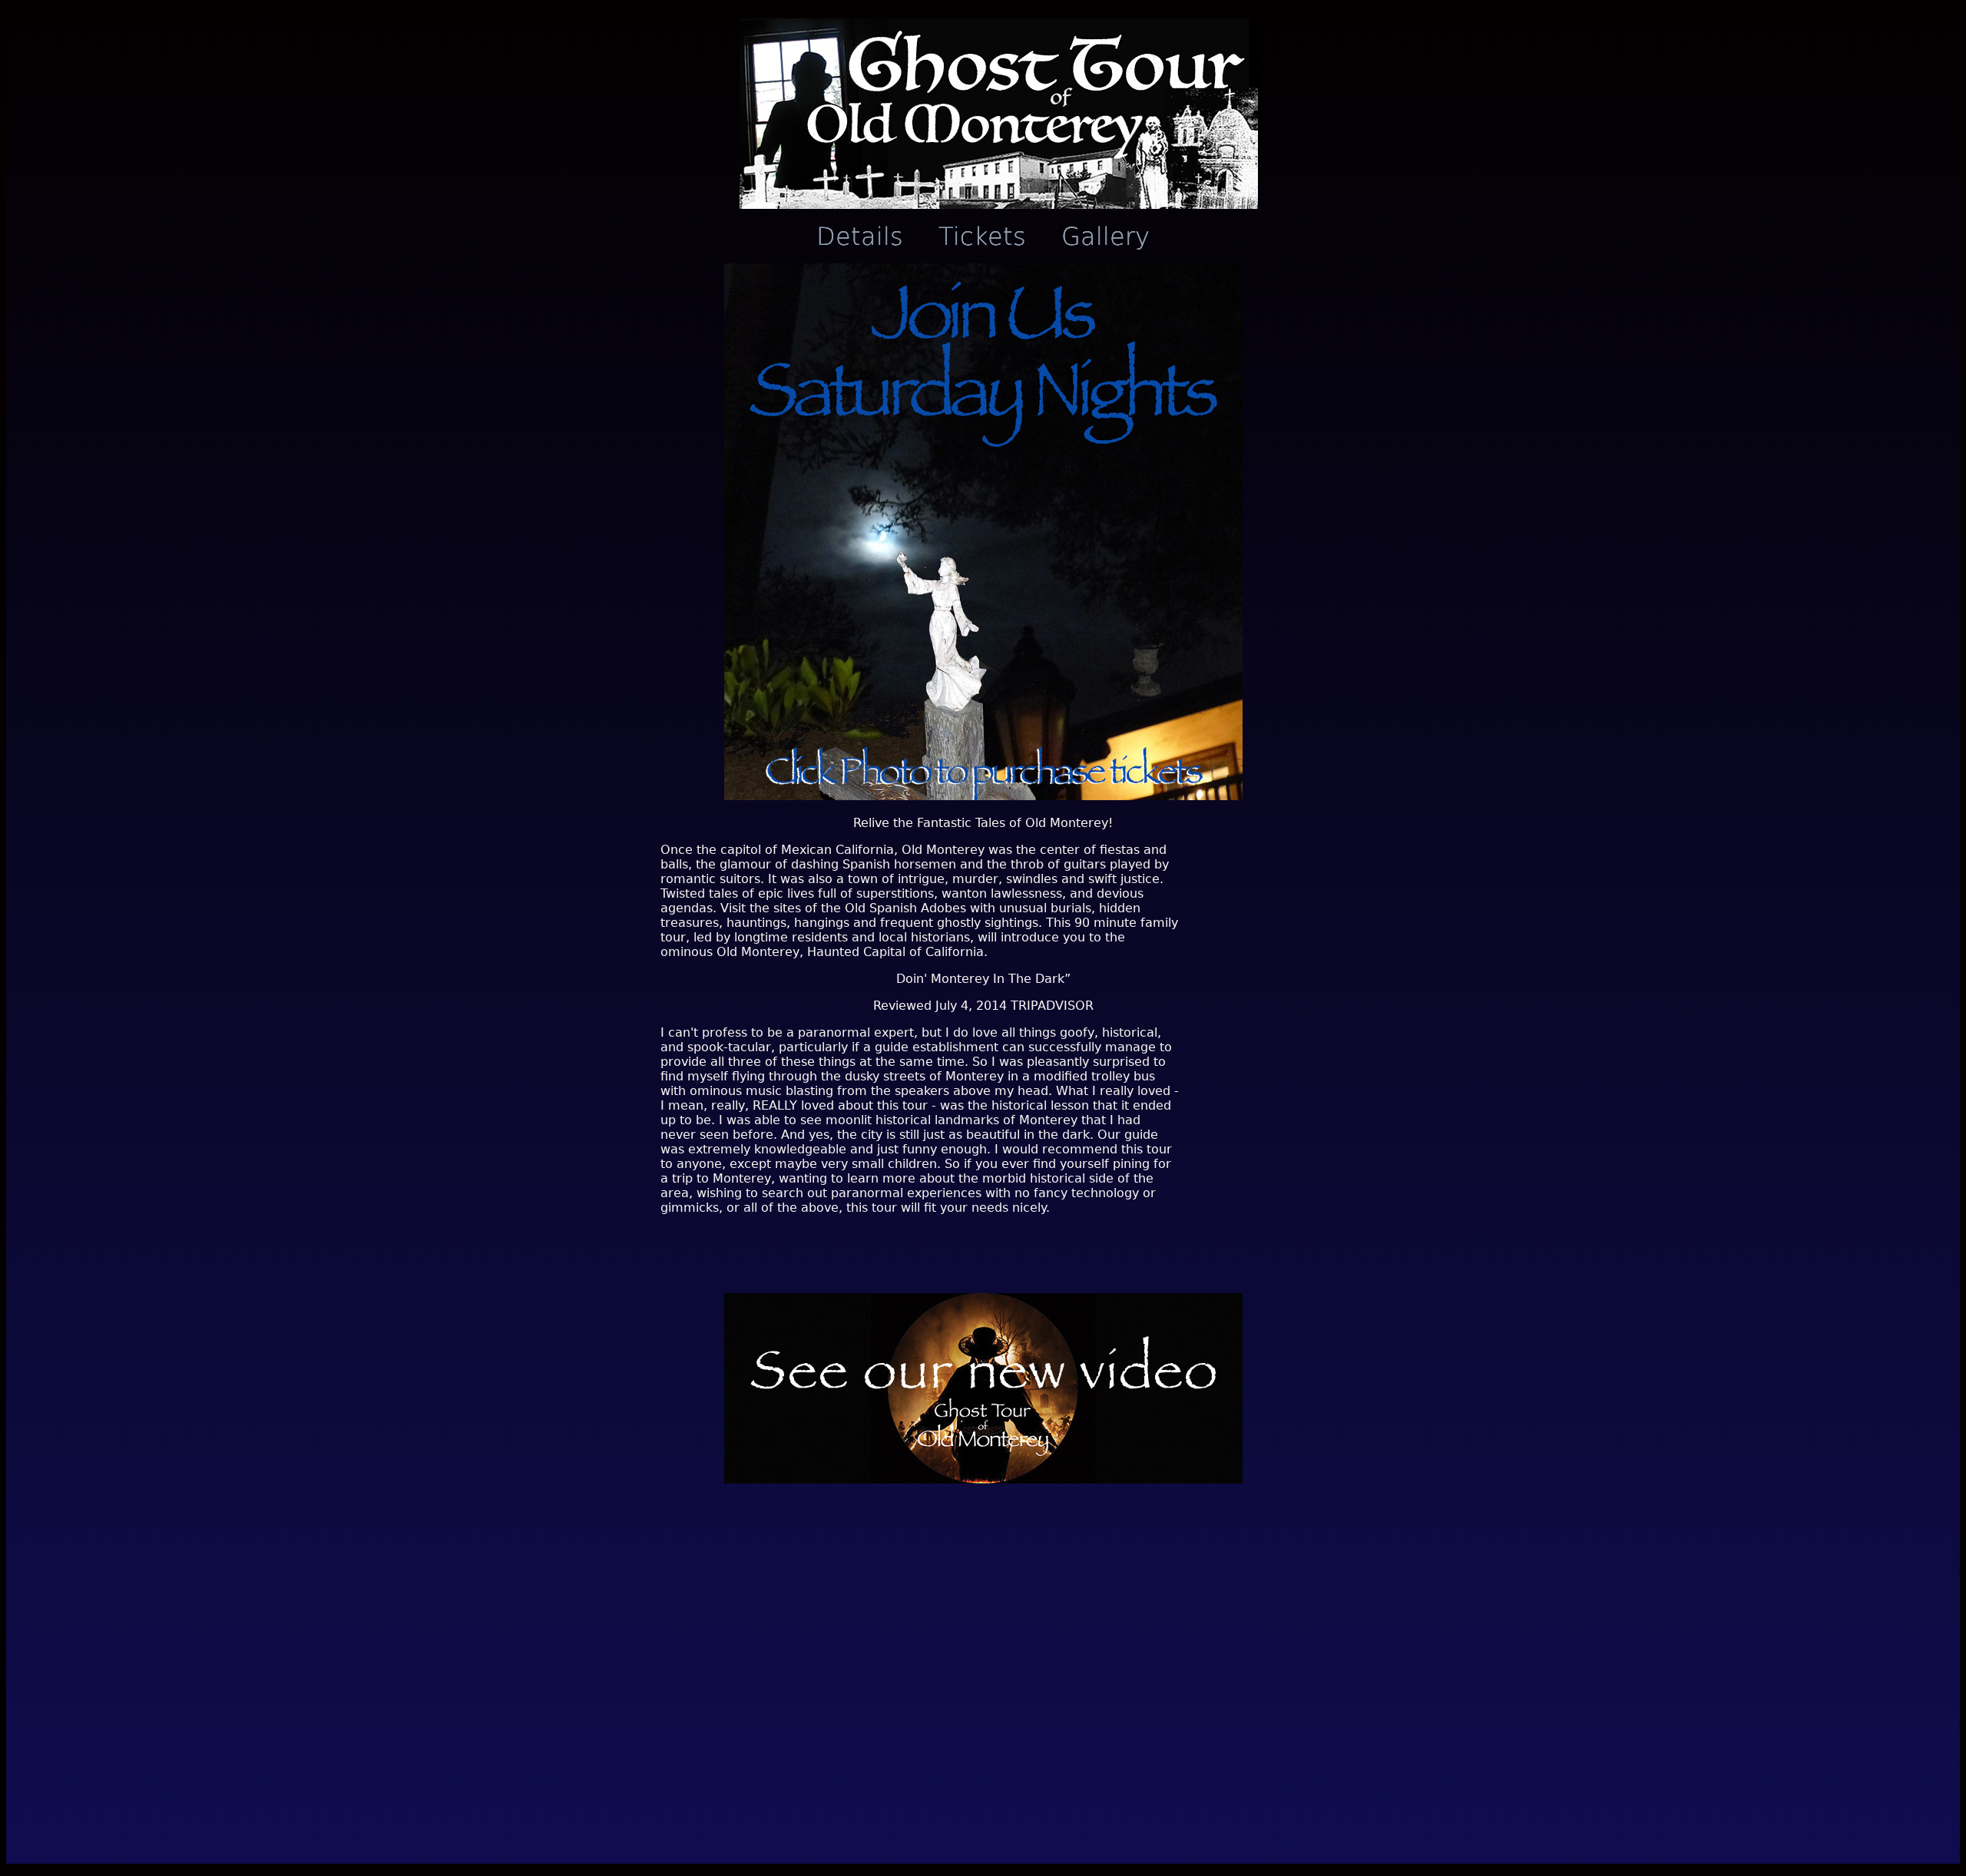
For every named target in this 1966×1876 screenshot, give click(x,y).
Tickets (982, 237)
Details (860, 237)
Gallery (1105, 237)
